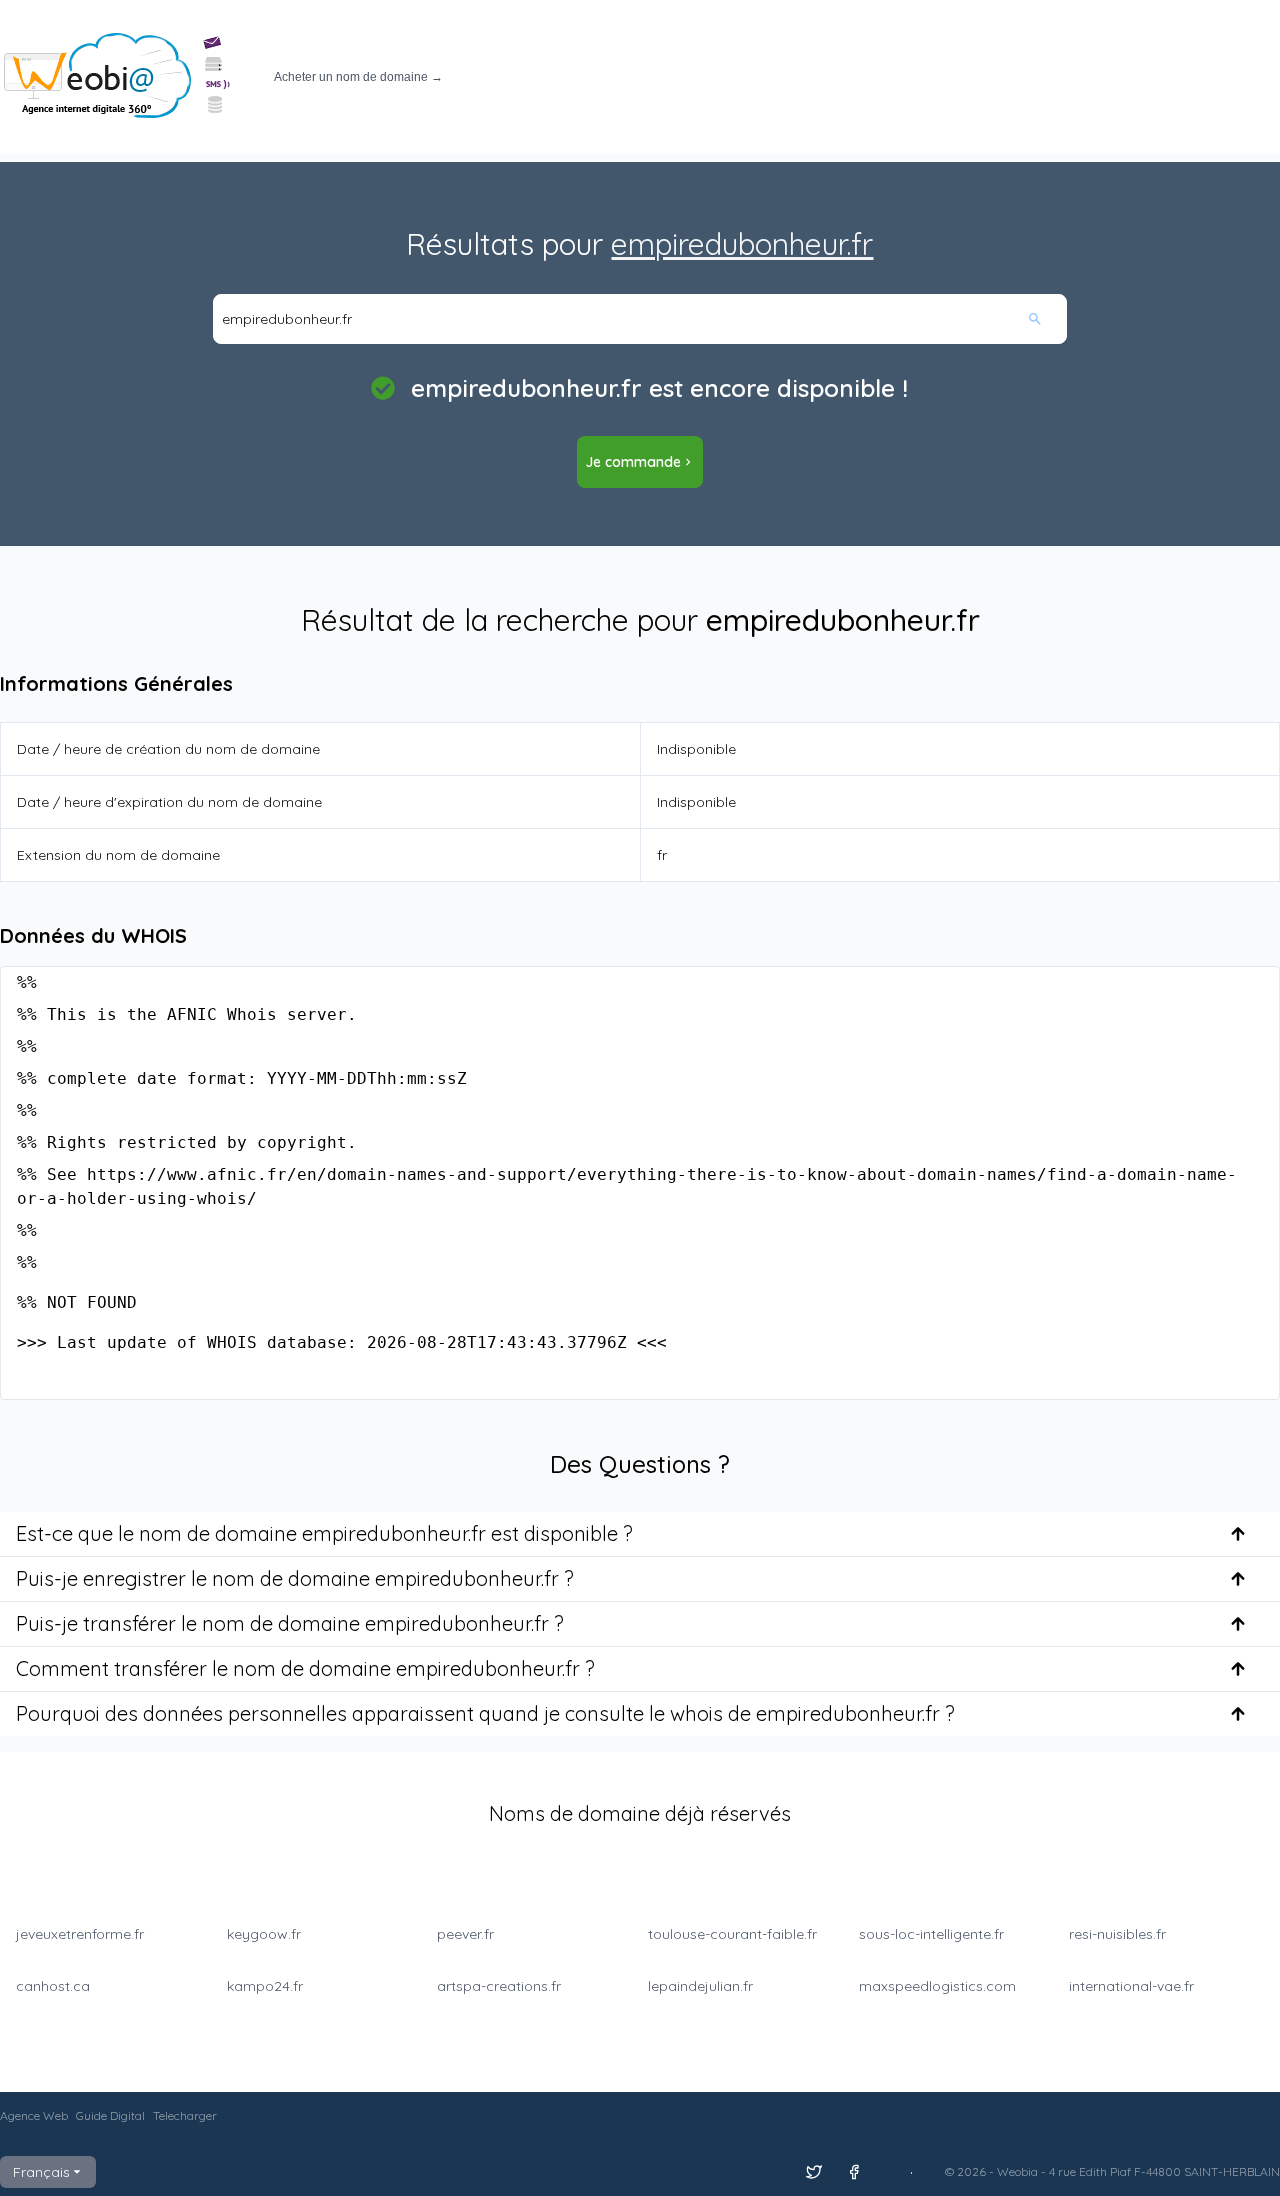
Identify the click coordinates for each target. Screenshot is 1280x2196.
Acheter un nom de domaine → (358, 77)
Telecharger (185, 2115)
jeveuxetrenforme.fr (80, 1934)
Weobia (1017, 2171)
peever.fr (465, 1934)
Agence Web (34, 2115)
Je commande (633, 462)
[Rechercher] (1046, 319)
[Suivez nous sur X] (814, 2172)
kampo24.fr (265, 1986)
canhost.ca (53, 1986)
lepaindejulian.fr (700, 1986)
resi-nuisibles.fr (1117, 1934)
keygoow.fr (264, 1934)
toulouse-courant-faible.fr (732, 1934)
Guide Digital (110, 2115)
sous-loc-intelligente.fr (931, 1934)
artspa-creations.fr (499, 1986)
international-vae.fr (1131, 1986)
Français (41, 2172)
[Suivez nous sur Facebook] (854, 2172)
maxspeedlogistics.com (937, 1986)
